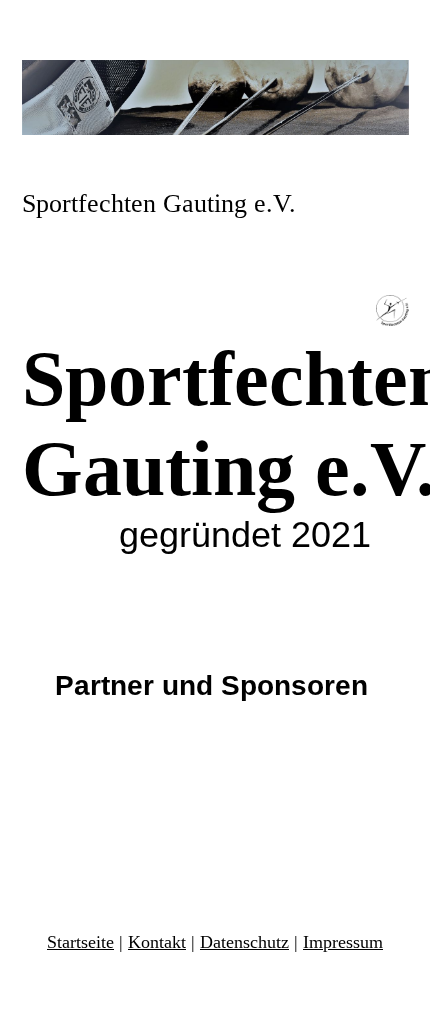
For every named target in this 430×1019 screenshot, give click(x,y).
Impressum (343, 942)
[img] (215, 97)
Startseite (80, 942)
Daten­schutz (244, 942)
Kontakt (157, 942)
